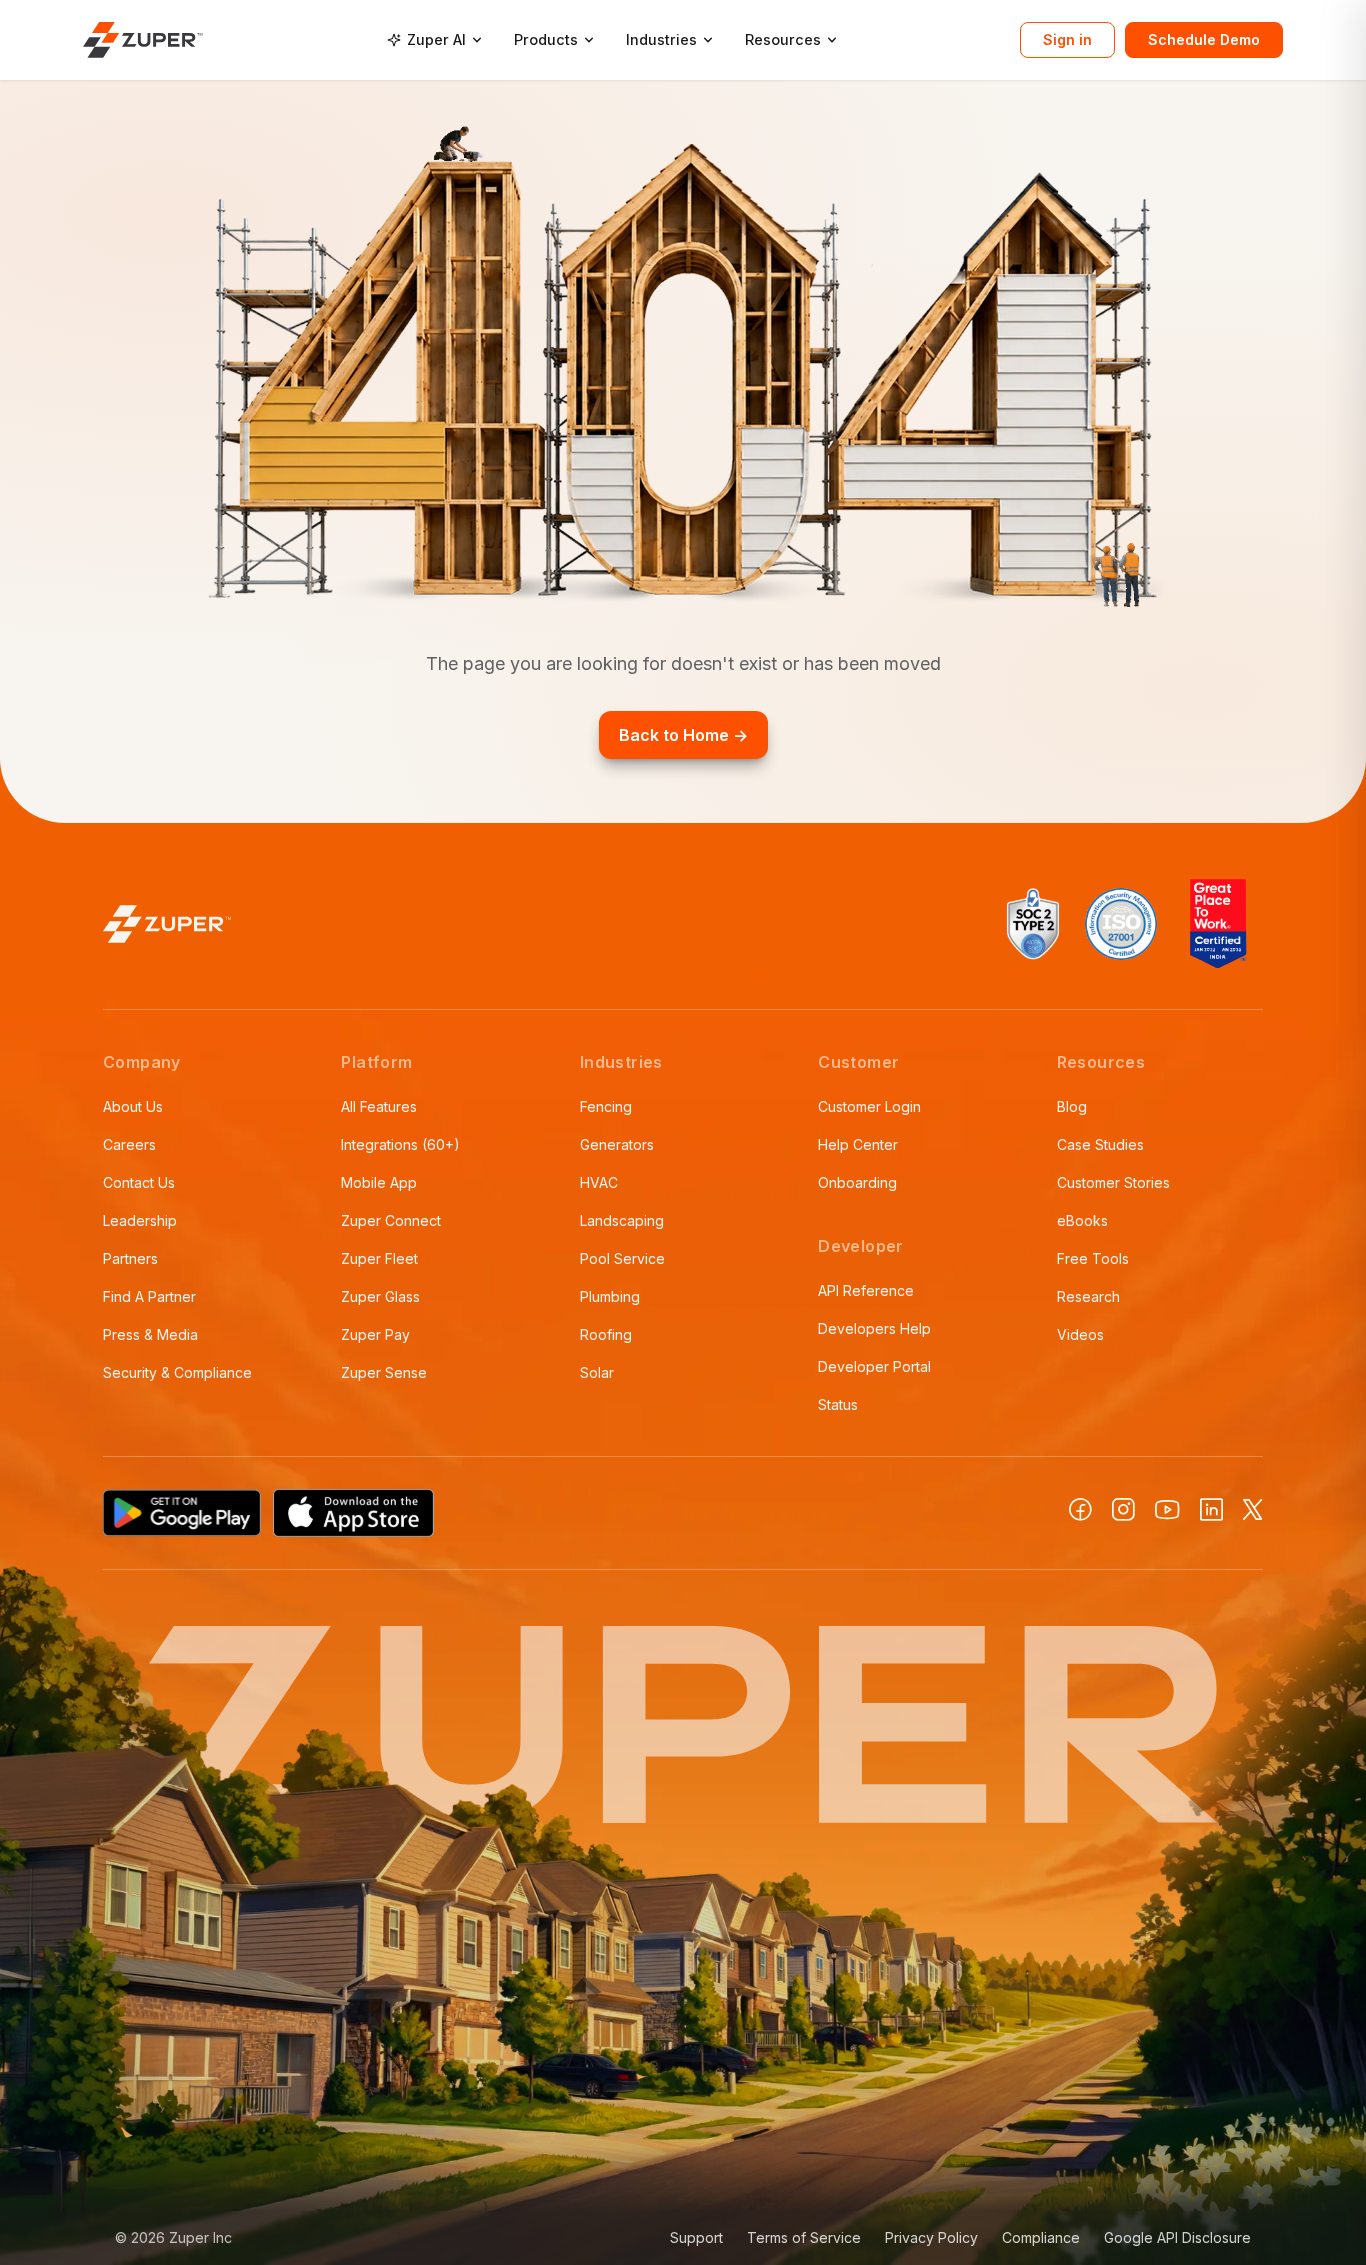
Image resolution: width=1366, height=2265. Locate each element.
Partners (130, 1258)
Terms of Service (804, 2237)
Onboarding (857, 1182)
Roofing (606, 1334)
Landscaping (622, 1220)
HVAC (599, 1182)
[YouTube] (1167, 1510)
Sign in (1067, 39)
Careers (129, 1144)
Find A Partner (149, 1296)
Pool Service (622, 1258)
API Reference (866, 1290)
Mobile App (379, 1182)
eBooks (1082, 1220)
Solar (597, 1372)
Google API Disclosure (1177, 2237)
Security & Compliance (177, 1372)
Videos (1080, 1334)
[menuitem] (434, 40)
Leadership (140, 1220)
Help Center (858, 1144)
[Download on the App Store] (354, 1513)
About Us (133, 1106)
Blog (1072, 1106)
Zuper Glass (380, 1296)
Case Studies (1100, 1144)
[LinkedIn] (1211, 1509)
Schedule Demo (1204, 39)
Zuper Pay (375, 1334)
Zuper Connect (391, 1220)
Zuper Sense (384, 1372)
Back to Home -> (683, 735)
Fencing (606, 1106)
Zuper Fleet (379, 1258)
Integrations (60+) (400, 1144)
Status (838, 1404)
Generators (617, 1144)
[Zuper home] (143, 39)
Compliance (1041, 2237)
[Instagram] (1123, 1509)
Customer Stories (1113, 1182)
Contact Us (139, 1182)
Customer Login (869, 1106)
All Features (379, 1106)
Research (1088, 1296)
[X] (1253, 1509)
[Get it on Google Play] (182, 1513)
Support (696, 2237)
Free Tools (1093, 1258)
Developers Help (874, 1328)
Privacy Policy (931, 2237)
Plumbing (610, 1296)
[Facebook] (1080, 1509)
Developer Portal (874, 1366)
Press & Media (150, 1334)
